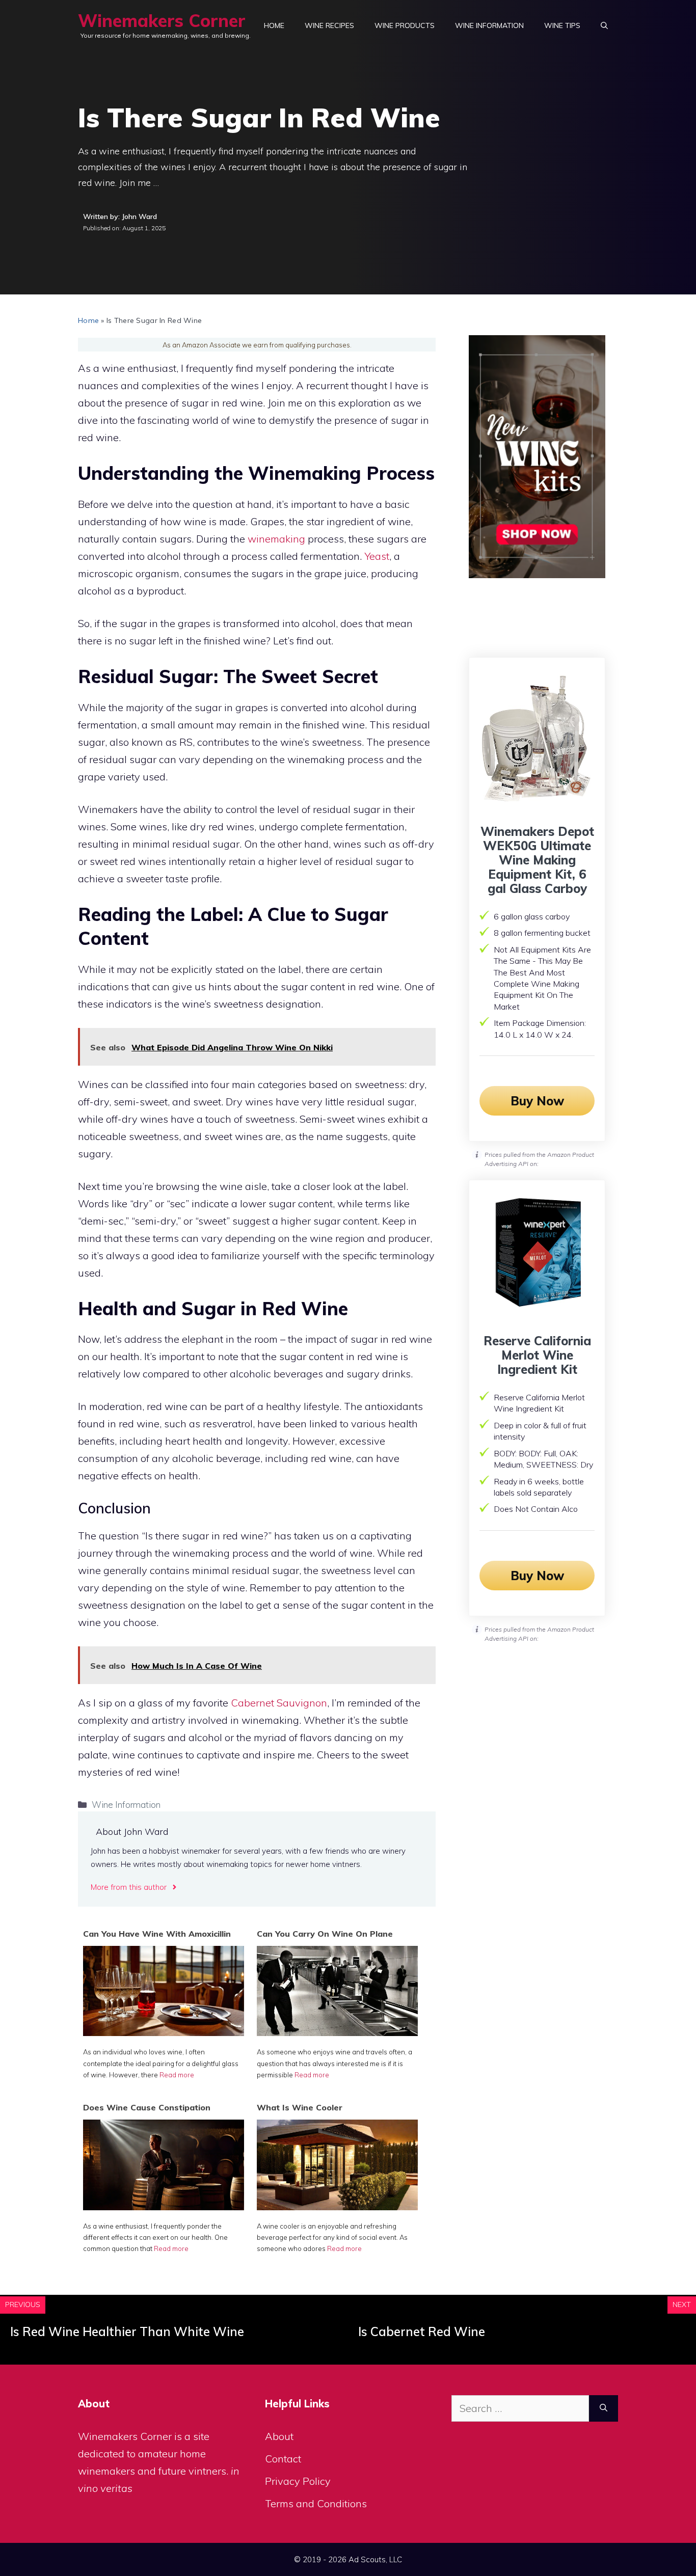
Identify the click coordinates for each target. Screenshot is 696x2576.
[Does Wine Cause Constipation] (164, 2206)
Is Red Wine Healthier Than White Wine (127, 2331)
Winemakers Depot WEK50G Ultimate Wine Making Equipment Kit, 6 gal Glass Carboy (537, 860)
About (279, 2436)
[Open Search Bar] (604, 25)
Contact (283, 2459)
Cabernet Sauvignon (279, 1703)
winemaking (276, 539)
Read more (177, 2075)
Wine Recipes (329, 25)
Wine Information (489, 25)
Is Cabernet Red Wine (422, 2331)
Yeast (377, 556)
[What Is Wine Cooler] (337, 2206)
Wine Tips (562, 25)
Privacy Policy (298, 2481)
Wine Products (405, 25)
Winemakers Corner (162, 21)
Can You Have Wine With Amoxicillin (157, 1934)
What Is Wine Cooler (300, 2107)
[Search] (604, 2408)
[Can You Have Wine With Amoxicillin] (164, 2032)
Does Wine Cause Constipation (147, 2107)
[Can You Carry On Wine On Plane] (337, 2032)
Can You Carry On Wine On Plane (325, 1934)
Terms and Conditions (316, 2503)
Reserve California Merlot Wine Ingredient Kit (537, 1355)
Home (274, 25)
